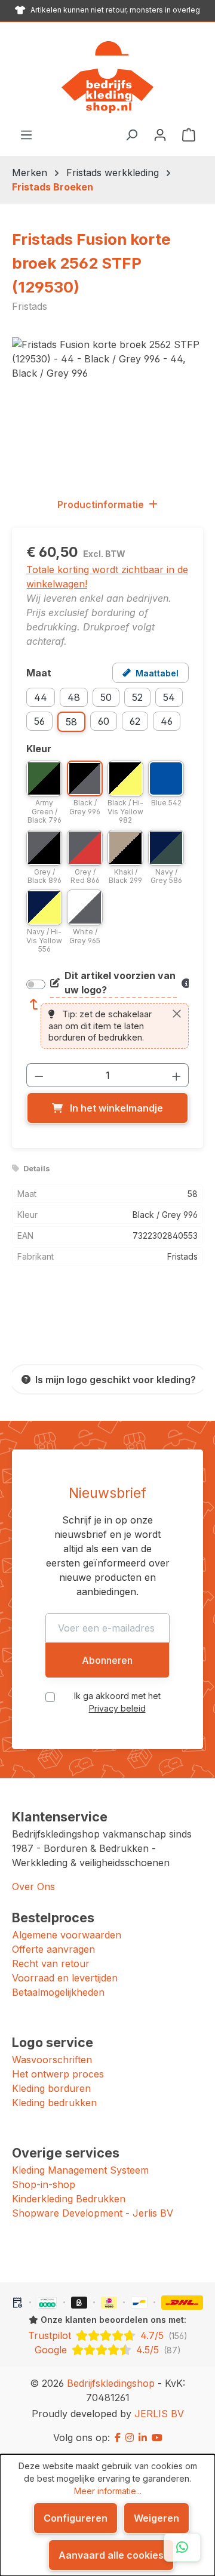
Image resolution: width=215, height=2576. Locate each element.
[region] (107, 404)
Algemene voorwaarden (67, 1935)
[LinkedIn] (143, 2437)
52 (137, 697)
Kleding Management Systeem (80, 2170)
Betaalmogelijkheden (58, 1992)
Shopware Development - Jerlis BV (93, 2213)
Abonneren (107, 1660)
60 (104, 721)
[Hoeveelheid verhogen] (177, 1075)
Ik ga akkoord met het (117, 1702)
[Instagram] (130, 2437)
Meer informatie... (108, 2491)
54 (169, 697)
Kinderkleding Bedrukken (69, 2199)
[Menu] (26, 134)
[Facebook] (118, 2437)
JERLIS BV (159, 2414)
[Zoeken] (131, 134)
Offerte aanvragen (53, 1949)
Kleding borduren (51, 2088)
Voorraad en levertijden (65, 1978)
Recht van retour (51, 1963)
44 (41, 697)
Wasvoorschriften (52, 2060)
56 (39, 721)
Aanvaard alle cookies (111, 2555)
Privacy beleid (117, 1708)
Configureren (76, 2518)
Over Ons (33, 1886)
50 (106, 697)
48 (74, 697)
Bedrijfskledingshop (111, 2383)
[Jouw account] (160, 134)
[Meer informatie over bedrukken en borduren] (185, 983)
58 (71, 722)
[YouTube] (157, 2437)
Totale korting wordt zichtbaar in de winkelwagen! (107, 577)
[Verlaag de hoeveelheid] (39, 1075)
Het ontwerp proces (58, 2074)
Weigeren (156, 2518)
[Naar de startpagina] (107, 77)
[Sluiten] (177, 1014)
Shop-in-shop (44, 2184)
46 (167, 721)
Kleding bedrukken (54, 2103)
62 (135, 721)
